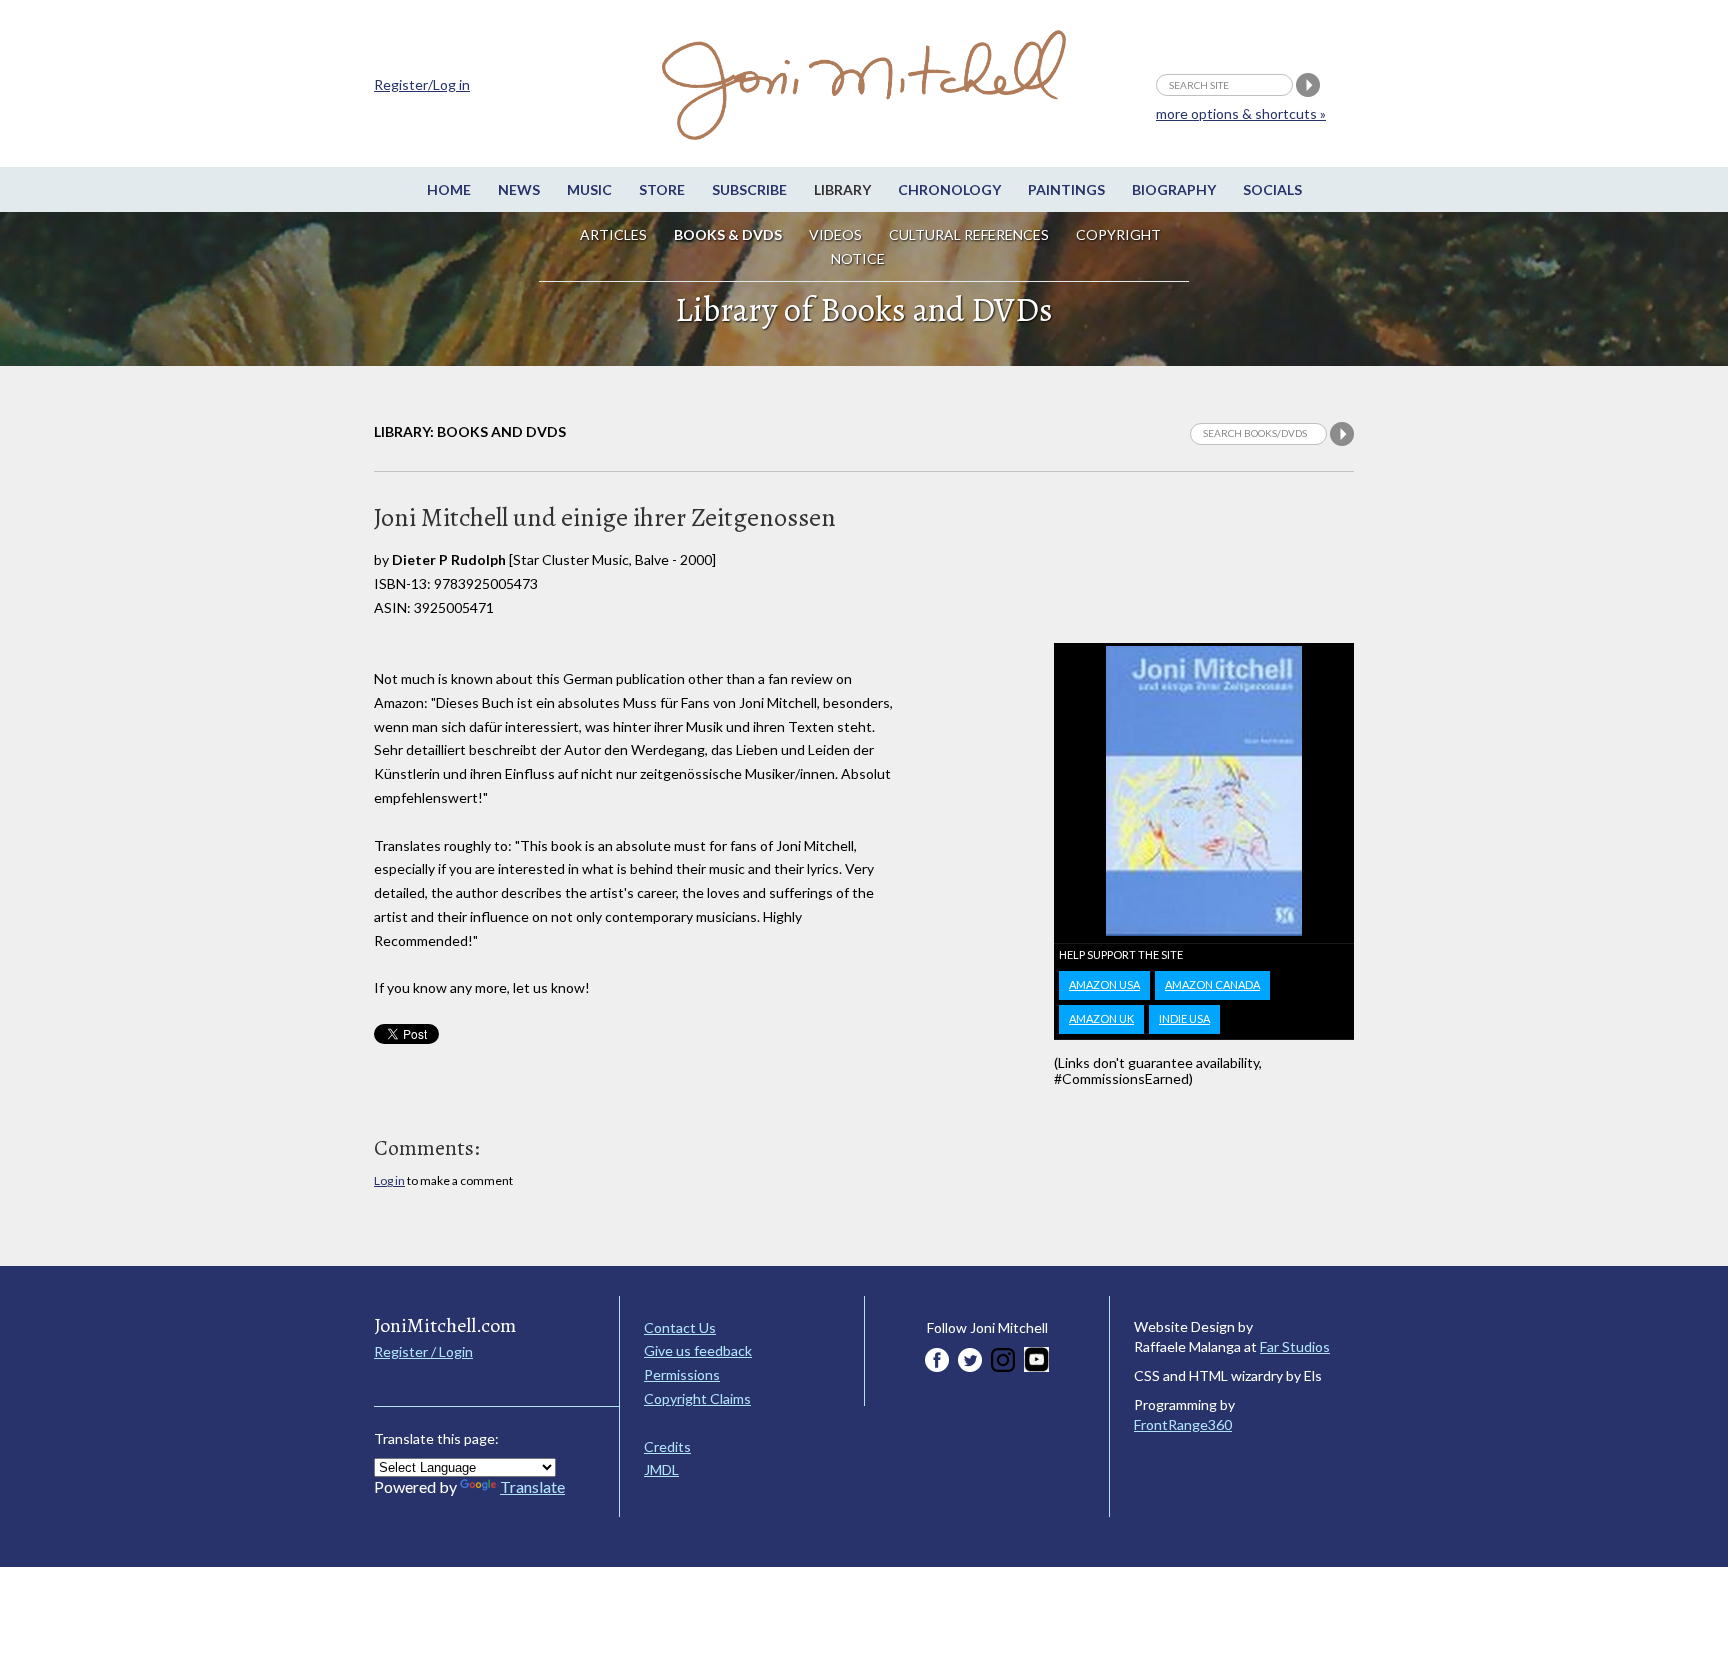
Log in (389, 1180)
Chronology (949, 189)
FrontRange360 (1183, 1424)
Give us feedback (698, 1350)
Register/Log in (422, 84)
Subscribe (749, 189)
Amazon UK (1101, 1018)
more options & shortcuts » (1241, 113)
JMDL (661, 1469)
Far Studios (1295, 1346)
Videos (835, 234)
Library (842, 189)
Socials (1272, 189)
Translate (532, 1486)
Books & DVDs (728, 234)
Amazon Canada (1212, 984)
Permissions (682, 1374)
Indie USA (1184, 1018)
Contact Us (680, 1327)
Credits (667, 1446)
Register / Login (423, 1351)
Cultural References (969, 234)
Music (589, 189)
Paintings (1066, 189)
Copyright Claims (697, 1398)
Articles (613, 234)
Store (662, 189)
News (519, 189)
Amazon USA (1104, 984)
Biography (1174, 189)
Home (449, 189)
